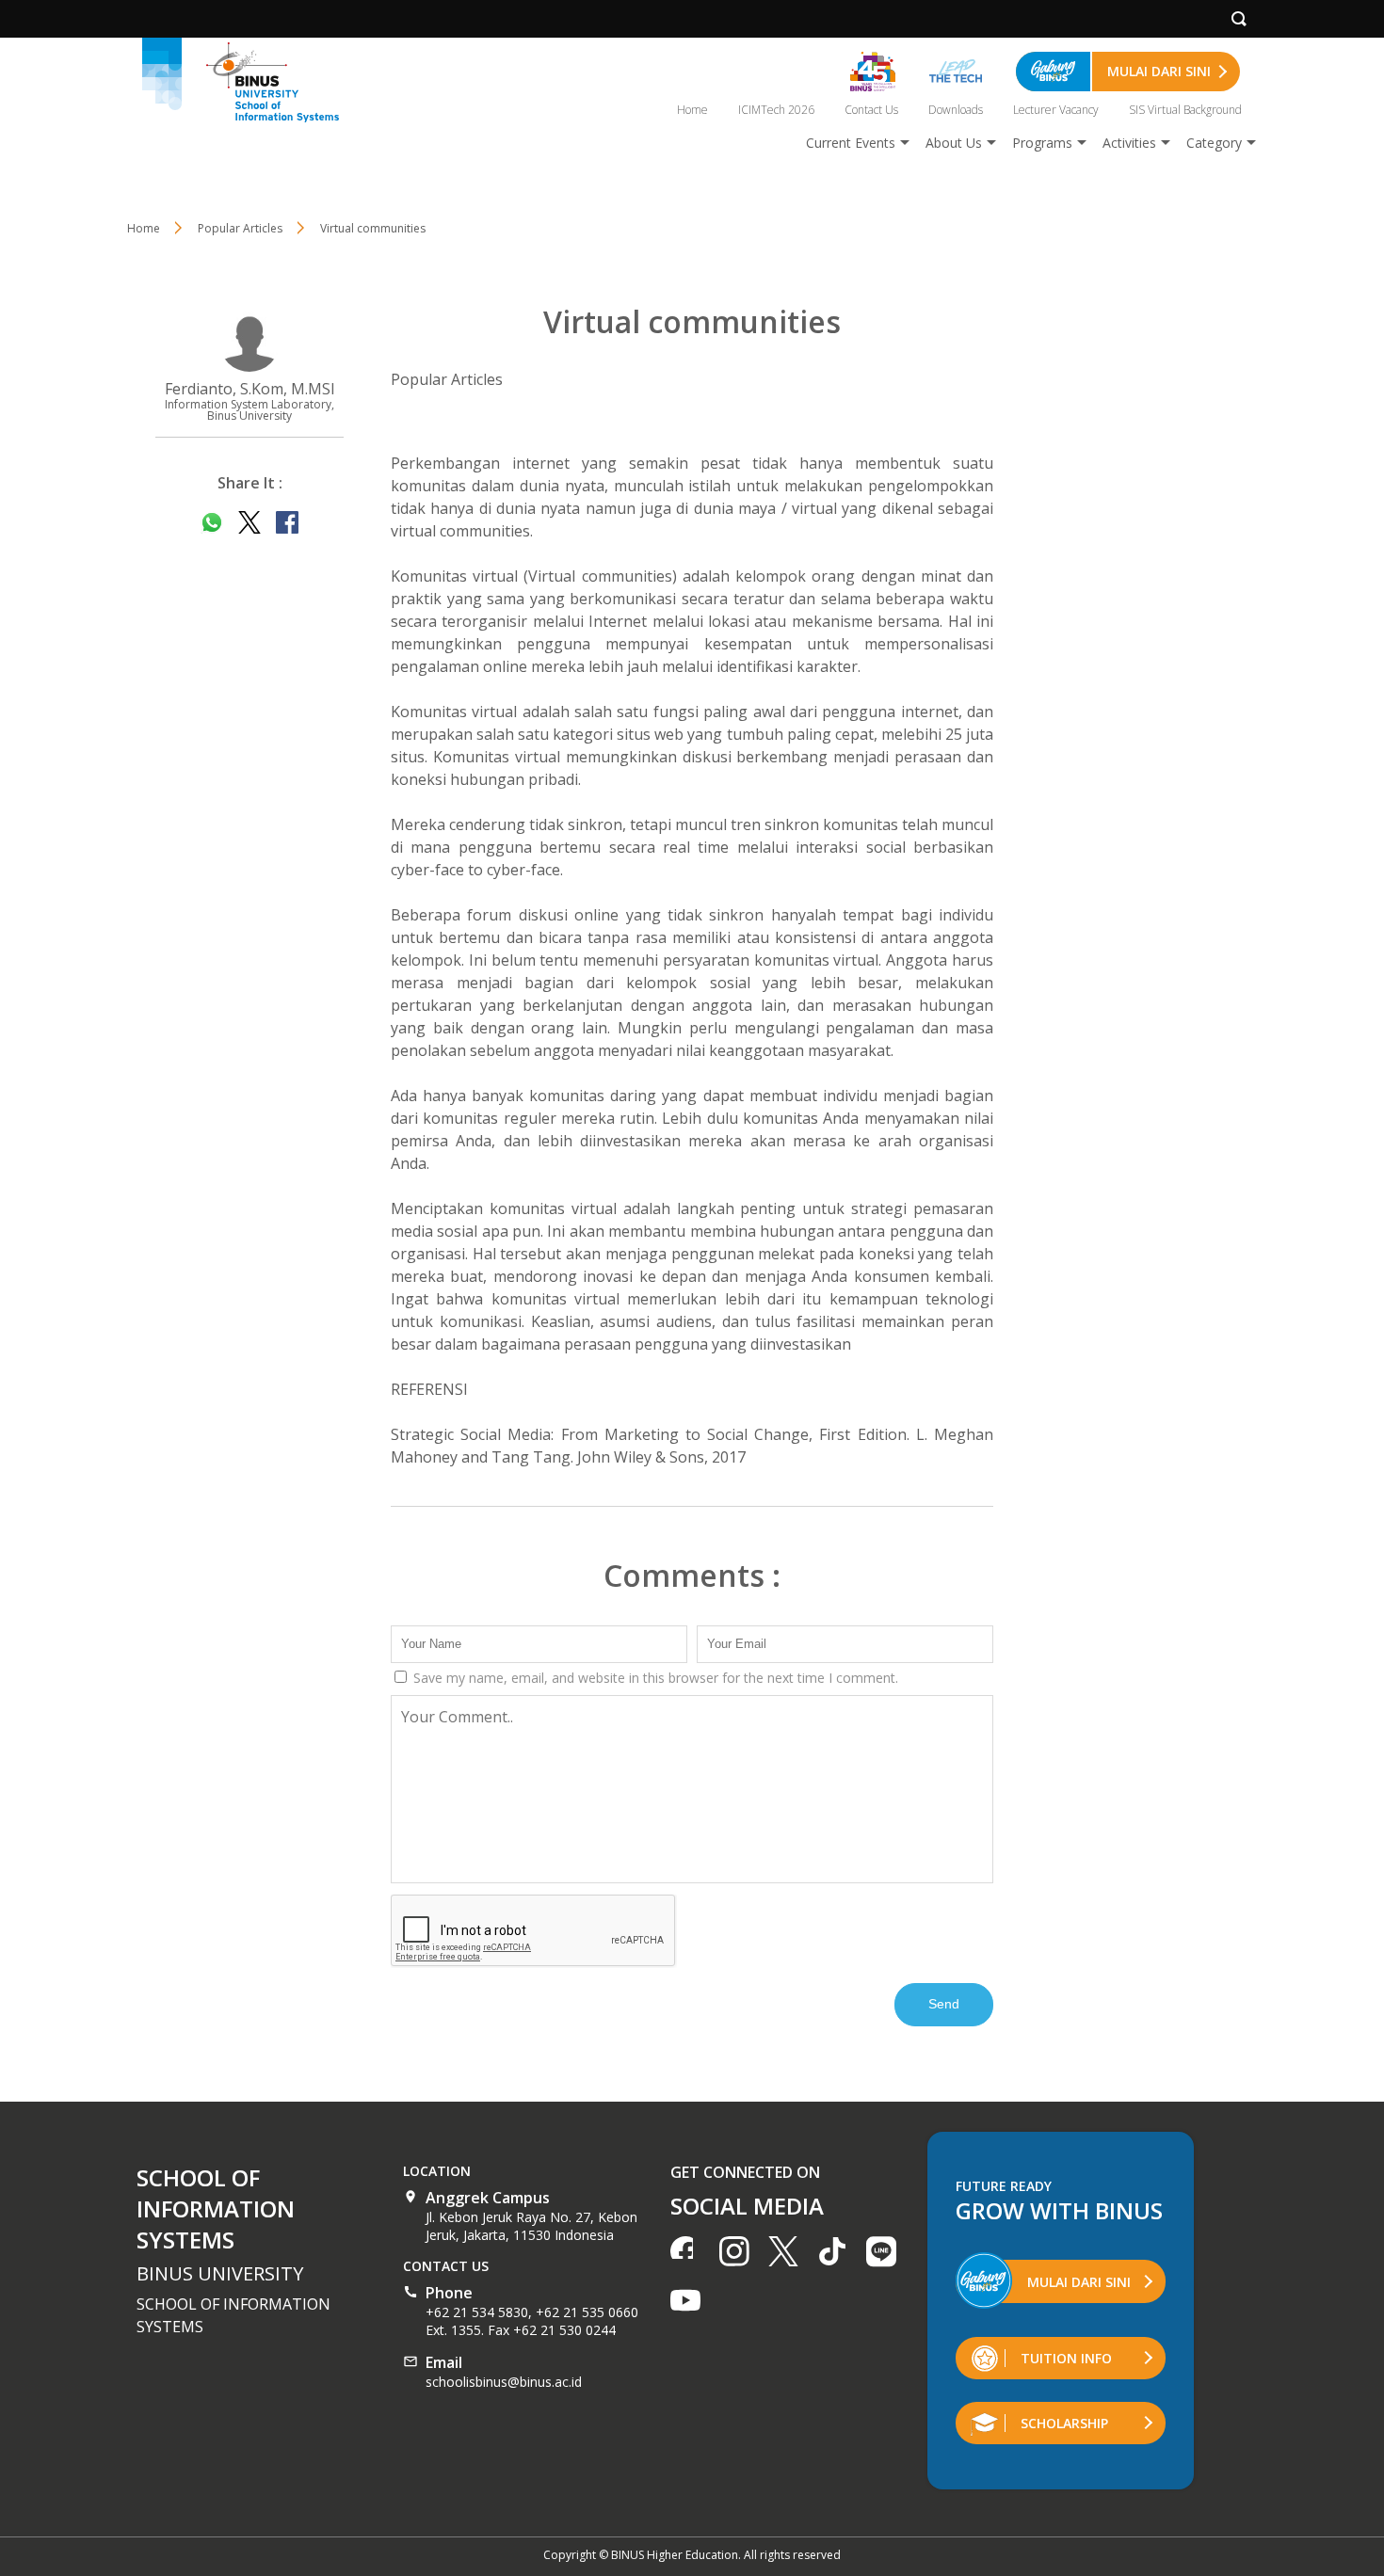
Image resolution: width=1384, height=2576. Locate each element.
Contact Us (871, 110)
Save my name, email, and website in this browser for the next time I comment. (654, 1678)
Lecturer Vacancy (1056, 110)
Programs (1042, 143)
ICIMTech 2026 (776, 110)
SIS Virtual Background (1185, 110)
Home (692, 110)
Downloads (956, 110)
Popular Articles (447, 379)
